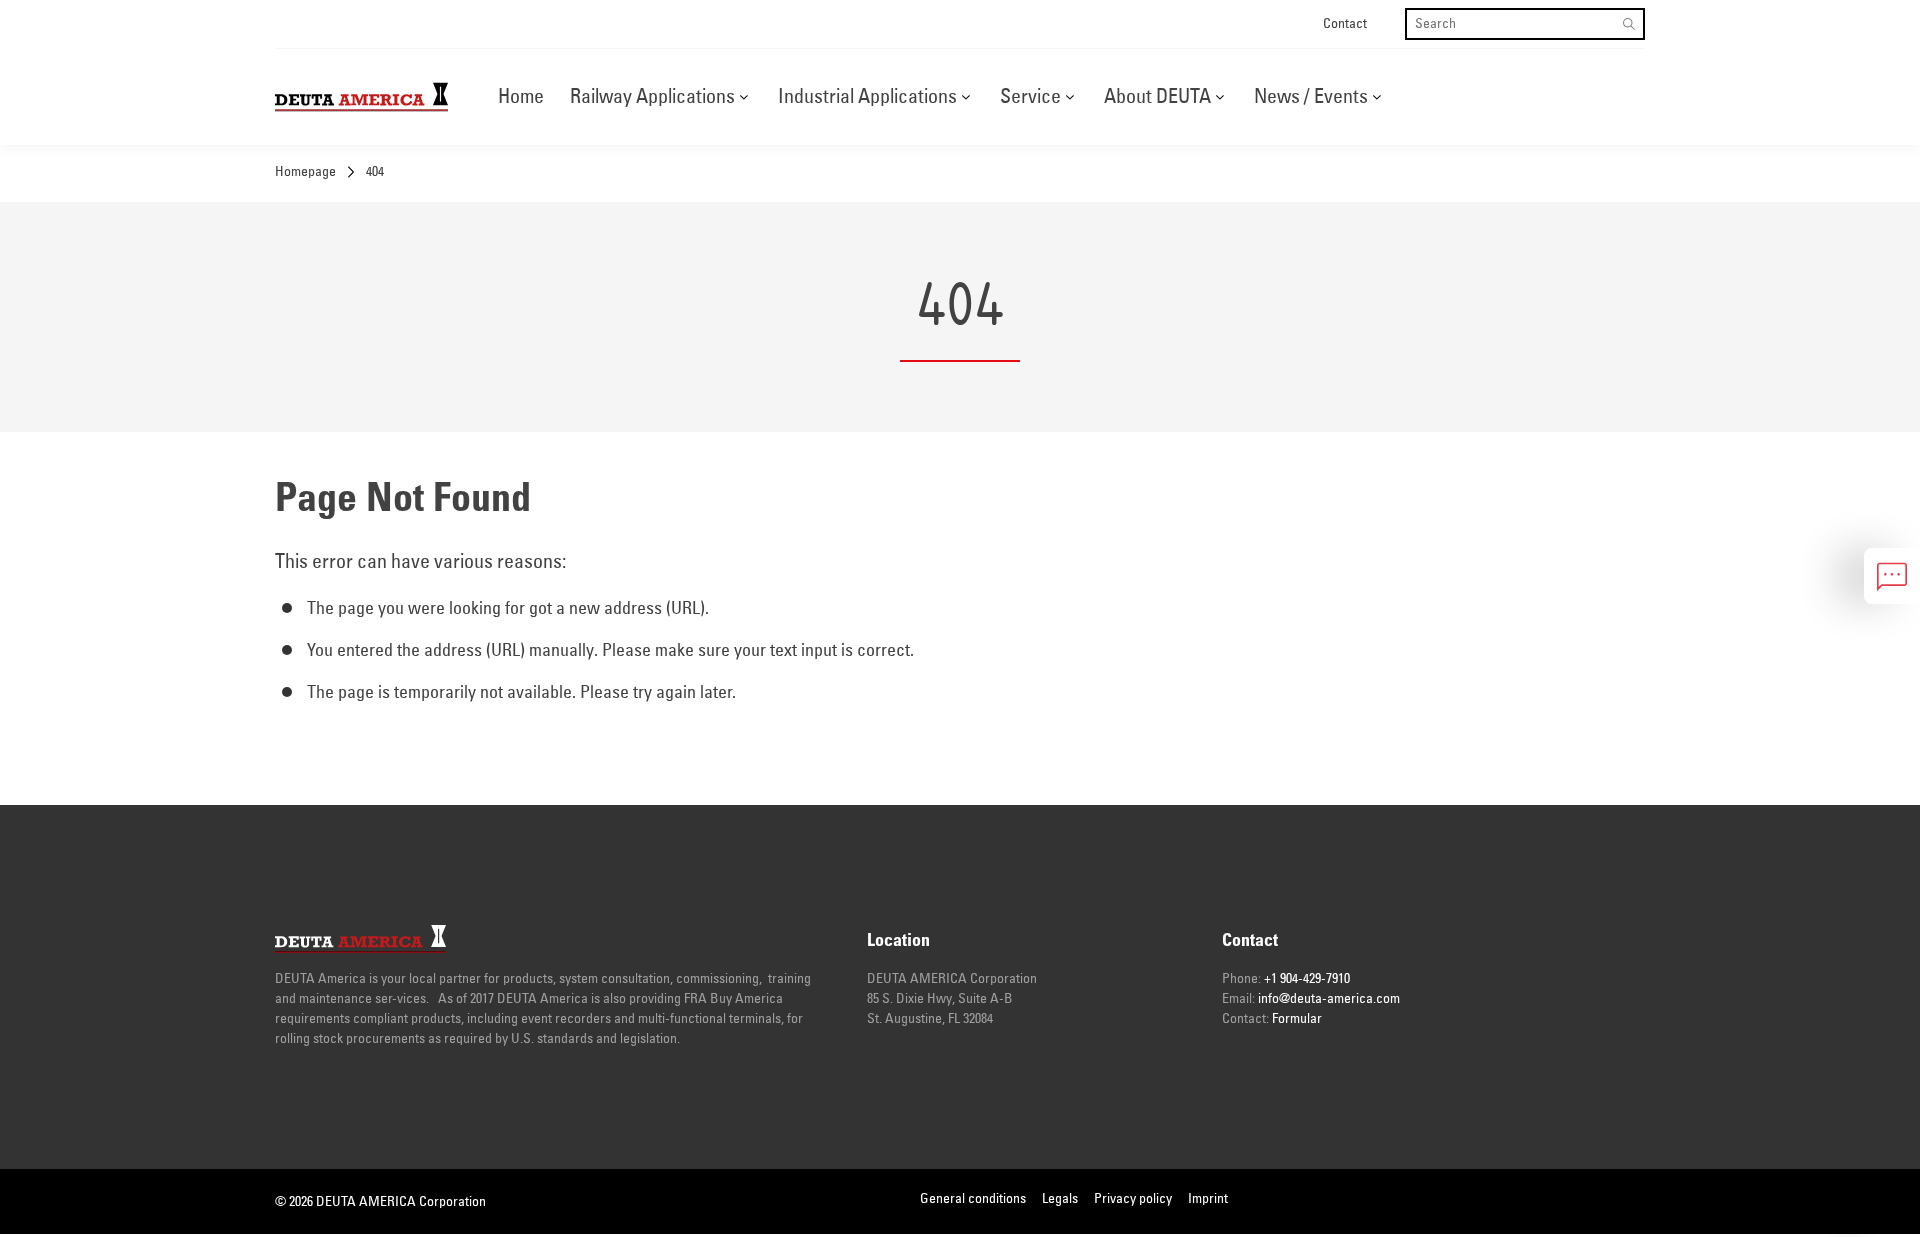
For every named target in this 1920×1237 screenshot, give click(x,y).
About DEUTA (1157, 97)
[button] (743, 97)
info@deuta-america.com (1329, 999)
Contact (1345, 24)
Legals (1060, 1199)
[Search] (1629, 24)
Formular (1297, 1019)
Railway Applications (652, 97)
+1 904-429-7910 (1307, 979)
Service (1030, 97)
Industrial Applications (867, 97)
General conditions (973, 1199)
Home (521, 97)
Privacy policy (1133, 1199)
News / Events (1311, 97)
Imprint (1208, 1199)
